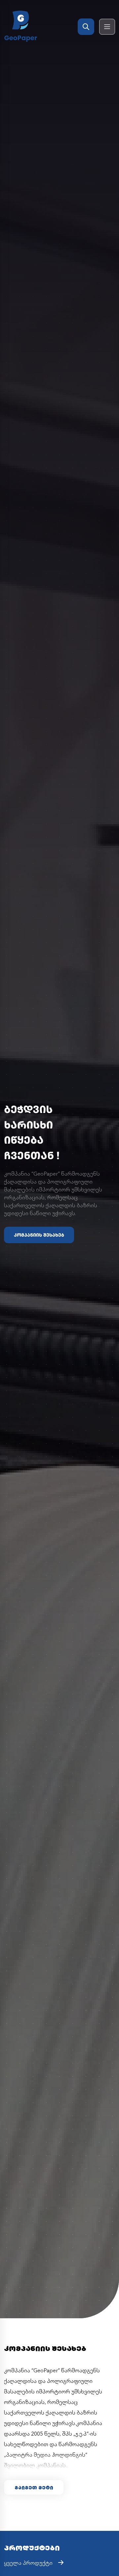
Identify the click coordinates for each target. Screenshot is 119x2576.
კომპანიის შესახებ (39, 1235)
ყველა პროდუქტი (28, 2562)
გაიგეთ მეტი (34, 2487)
